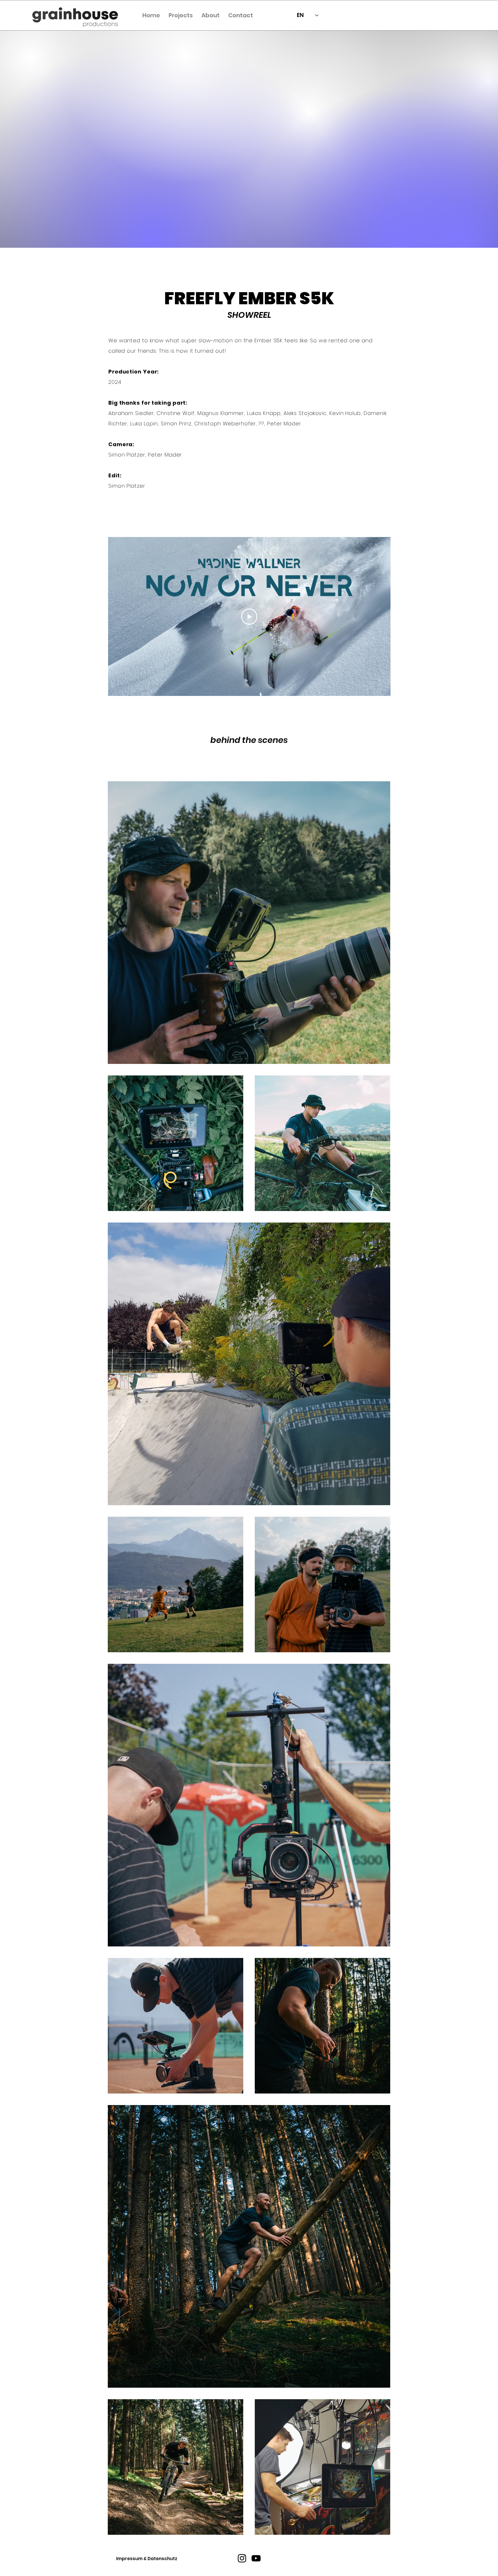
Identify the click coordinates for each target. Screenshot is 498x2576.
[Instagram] (242, 2558)
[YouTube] (256, 2558)
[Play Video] (249, 617)
